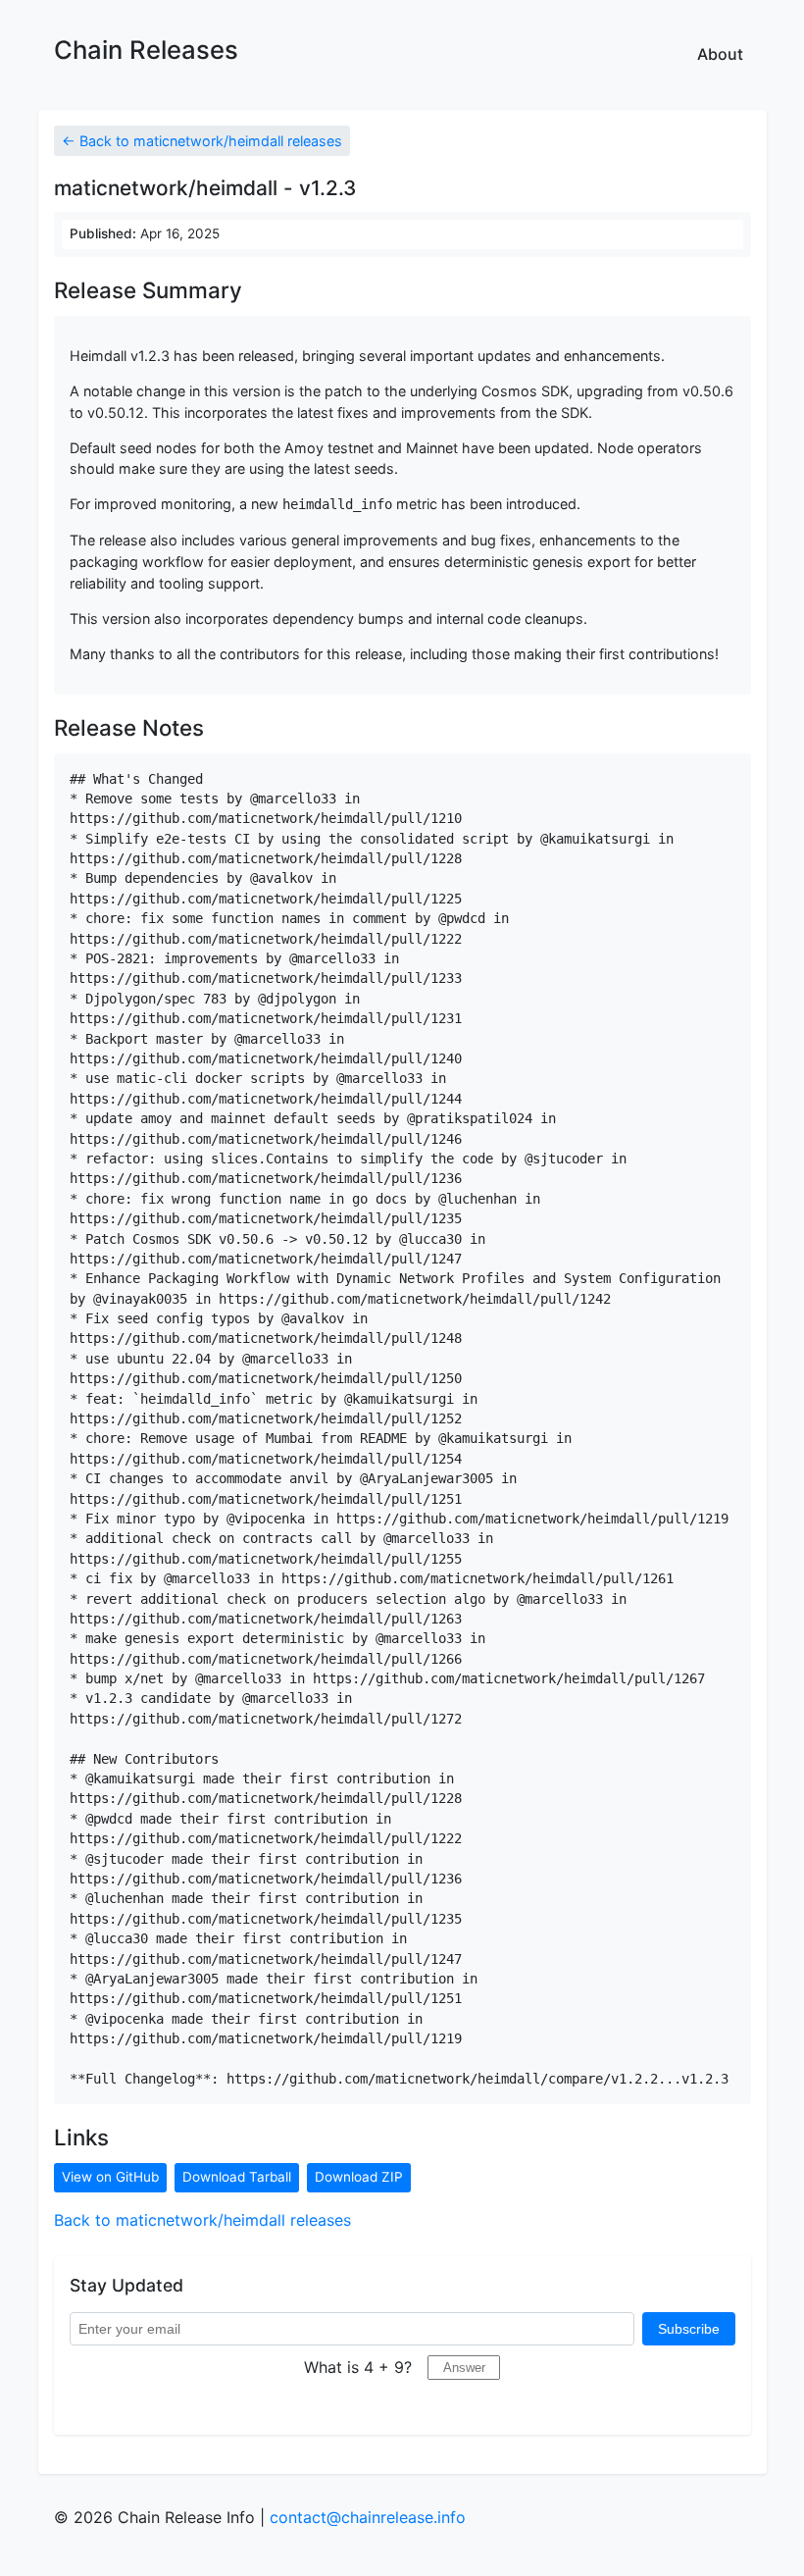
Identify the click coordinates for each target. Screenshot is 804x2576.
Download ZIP (359, 2177)
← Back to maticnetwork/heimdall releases (202, 141)
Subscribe (689, 2329)
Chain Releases (146, 50)
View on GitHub (110, 2177)
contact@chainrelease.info (368, 2517)
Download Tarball (237, 2177)
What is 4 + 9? (358, 2367)
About (720, 54)
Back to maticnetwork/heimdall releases (202, 2220)
